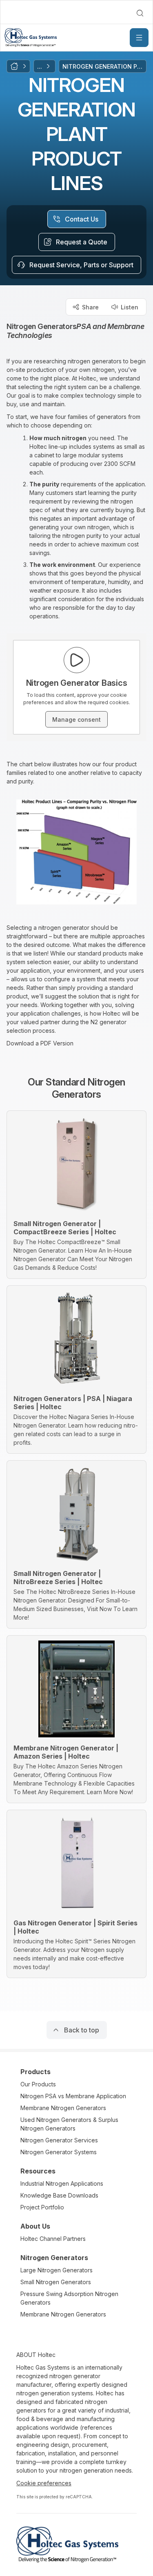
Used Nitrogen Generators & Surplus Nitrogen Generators (69, 2124)
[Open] (139, 38)
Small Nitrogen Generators (56, 2282)
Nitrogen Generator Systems (59, 2152)
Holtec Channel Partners (53, 2239)
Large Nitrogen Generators (57, 2270)
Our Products (38, 2084)
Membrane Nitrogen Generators (63, 2108)
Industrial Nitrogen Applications (62, 2183)
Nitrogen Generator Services (59, 2140)
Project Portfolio (42, 2207)
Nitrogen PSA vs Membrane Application (73, 2096)
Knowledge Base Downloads (59, 2195)
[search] (140, 13)
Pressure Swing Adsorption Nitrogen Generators (69, 2298)
